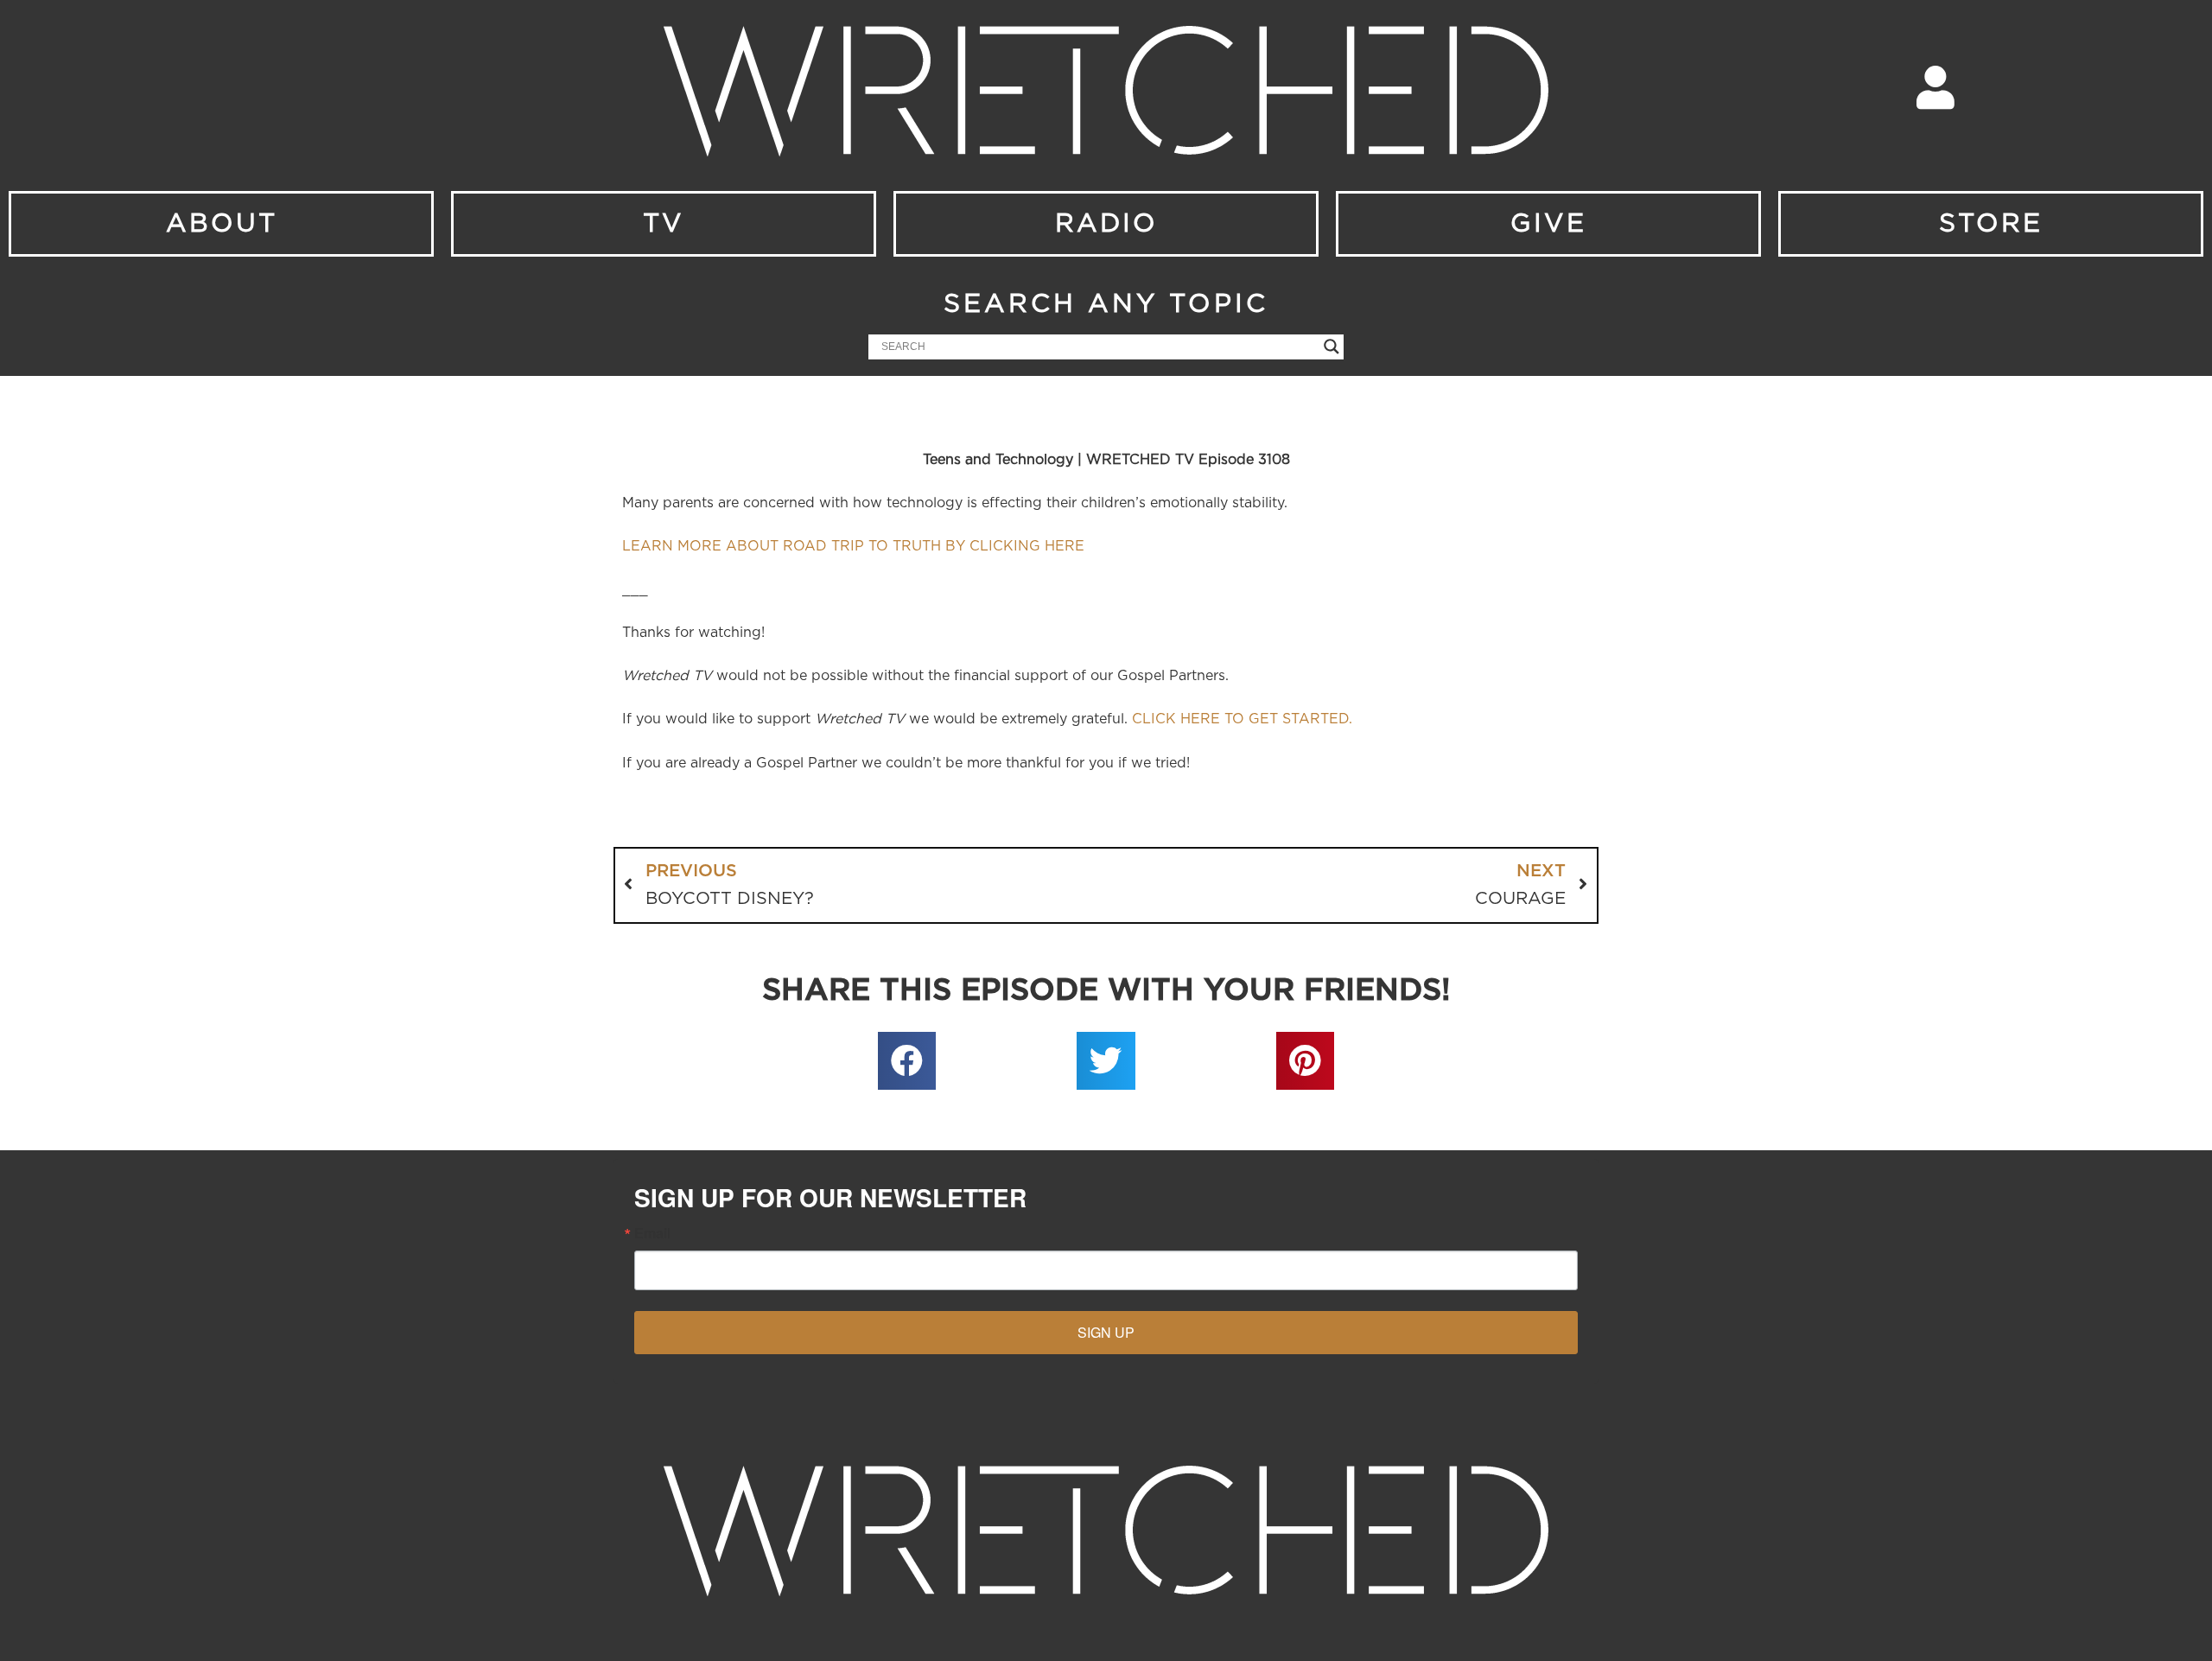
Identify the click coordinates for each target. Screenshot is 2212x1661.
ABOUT (222, 224)
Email (652, 1233)
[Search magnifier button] (1332, 347)
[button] (907, 1061)
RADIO (1106, 224)
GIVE (1548, 224)
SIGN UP (1106, 1332)
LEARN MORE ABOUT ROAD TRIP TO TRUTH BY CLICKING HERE (853, 546)
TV (664, 224)
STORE (1991, 224)
